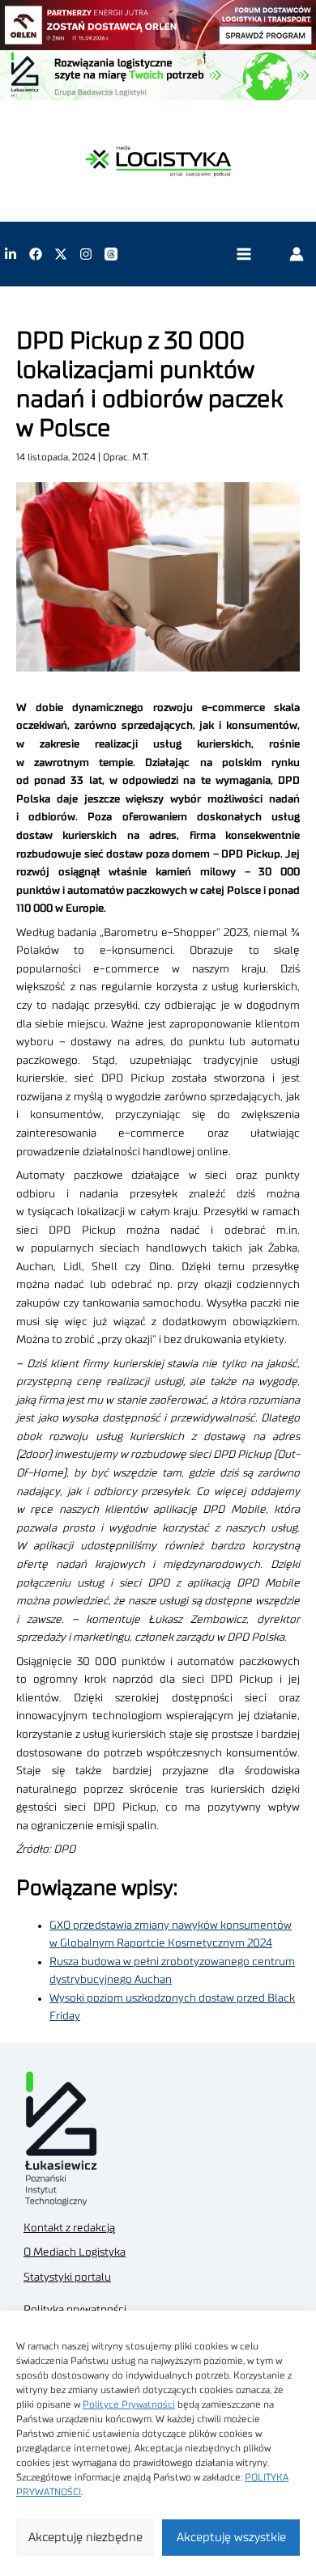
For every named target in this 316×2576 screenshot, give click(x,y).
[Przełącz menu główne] (243, 254)
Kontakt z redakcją (69, 2228)
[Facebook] (36, 254)
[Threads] (111, 254)
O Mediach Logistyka (75, 2252)
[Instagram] (86, 254)
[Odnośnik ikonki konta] (297, 254)
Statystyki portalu (67, 2277)
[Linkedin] (11, 254)
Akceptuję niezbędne (85, 2538)
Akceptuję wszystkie (231, 2538)
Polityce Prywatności (129, 2404)
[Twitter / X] (61, 254)
